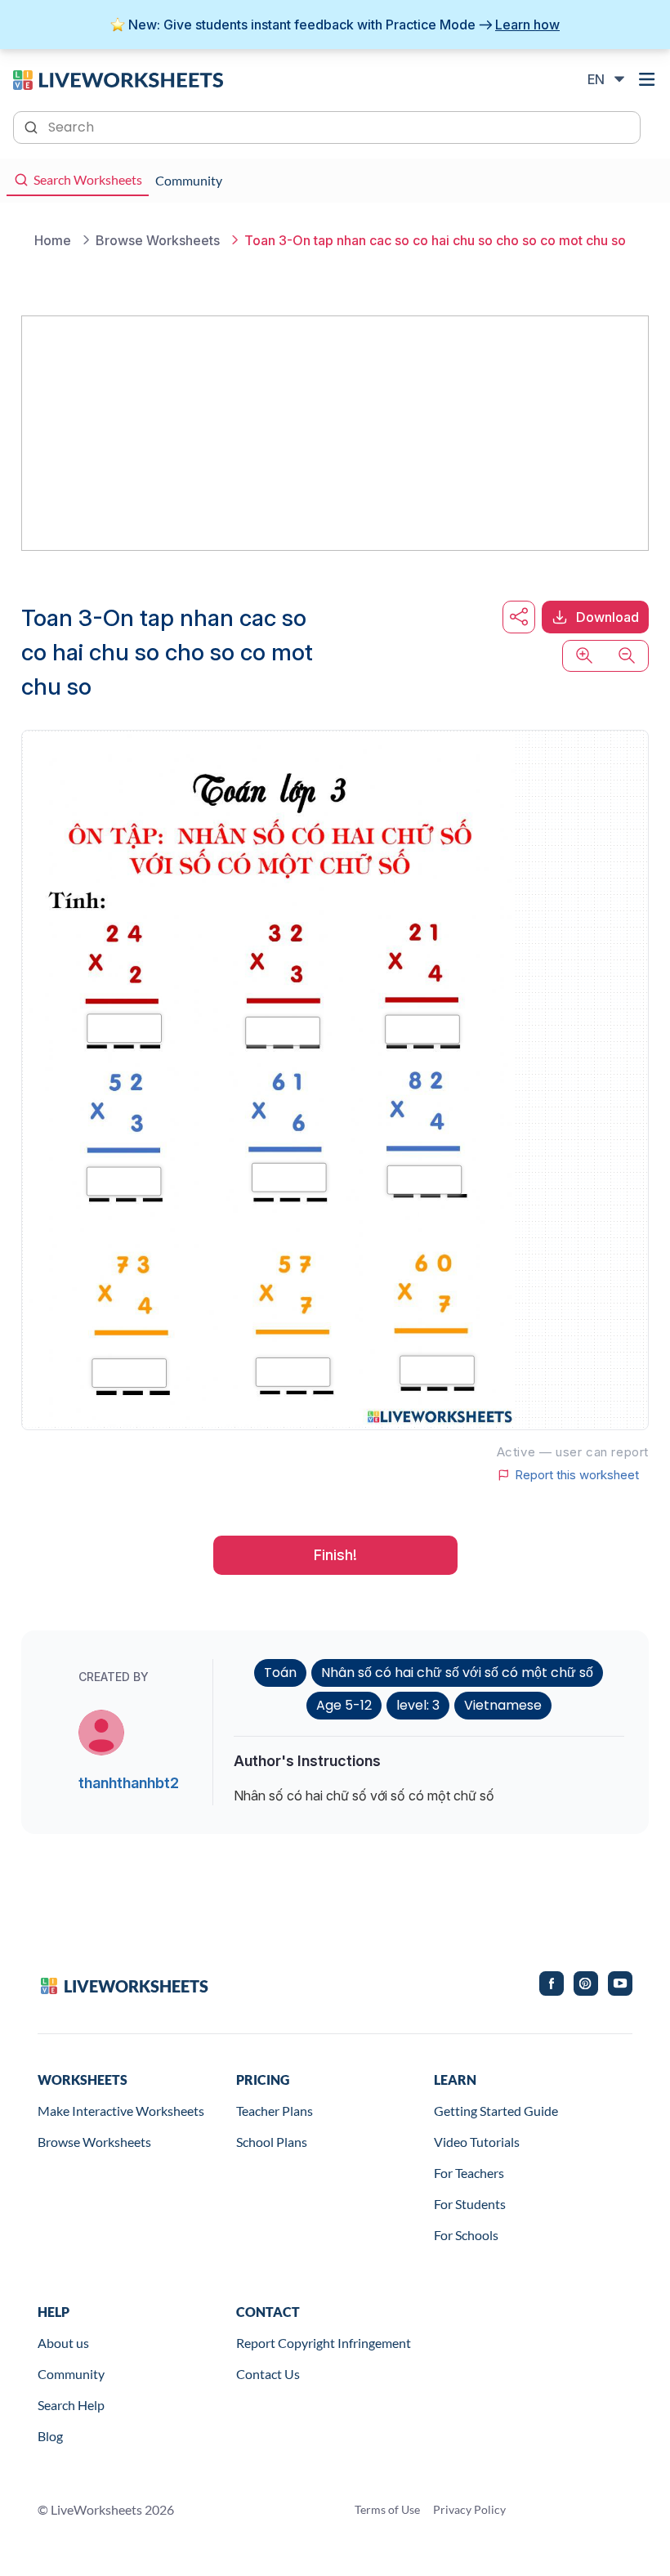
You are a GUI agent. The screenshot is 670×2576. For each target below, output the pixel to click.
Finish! (335, 1555)
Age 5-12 (344, 1705)
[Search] (33, 126)
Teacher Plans (275, 2111)
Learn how (527, 25)
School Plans (272, 2142)
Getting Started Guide (496, 2111)
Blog (50, 2436)
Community (71, 2374)
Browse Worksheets (94, 2142)
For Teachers (469, 2173)
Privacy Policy (469, 2509)
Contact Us (268, 2374)
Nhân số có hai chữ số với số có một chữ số (457, 1673)
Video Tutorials (477, 2142)
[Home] (118, 78)
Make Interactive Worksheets (121, 2111)
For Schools (466, 2235)
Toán (280, 1673)
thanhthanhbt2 (129, 1783)
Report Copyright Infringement (324, 2343)
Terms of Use (387, 2509)
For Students (470, 2204)
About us (63, 2343)
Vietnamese (503, 1705)
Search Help (71, 2405)
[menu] (647, 79)
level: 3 (418, 1705)
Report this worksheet (577, 1475)
